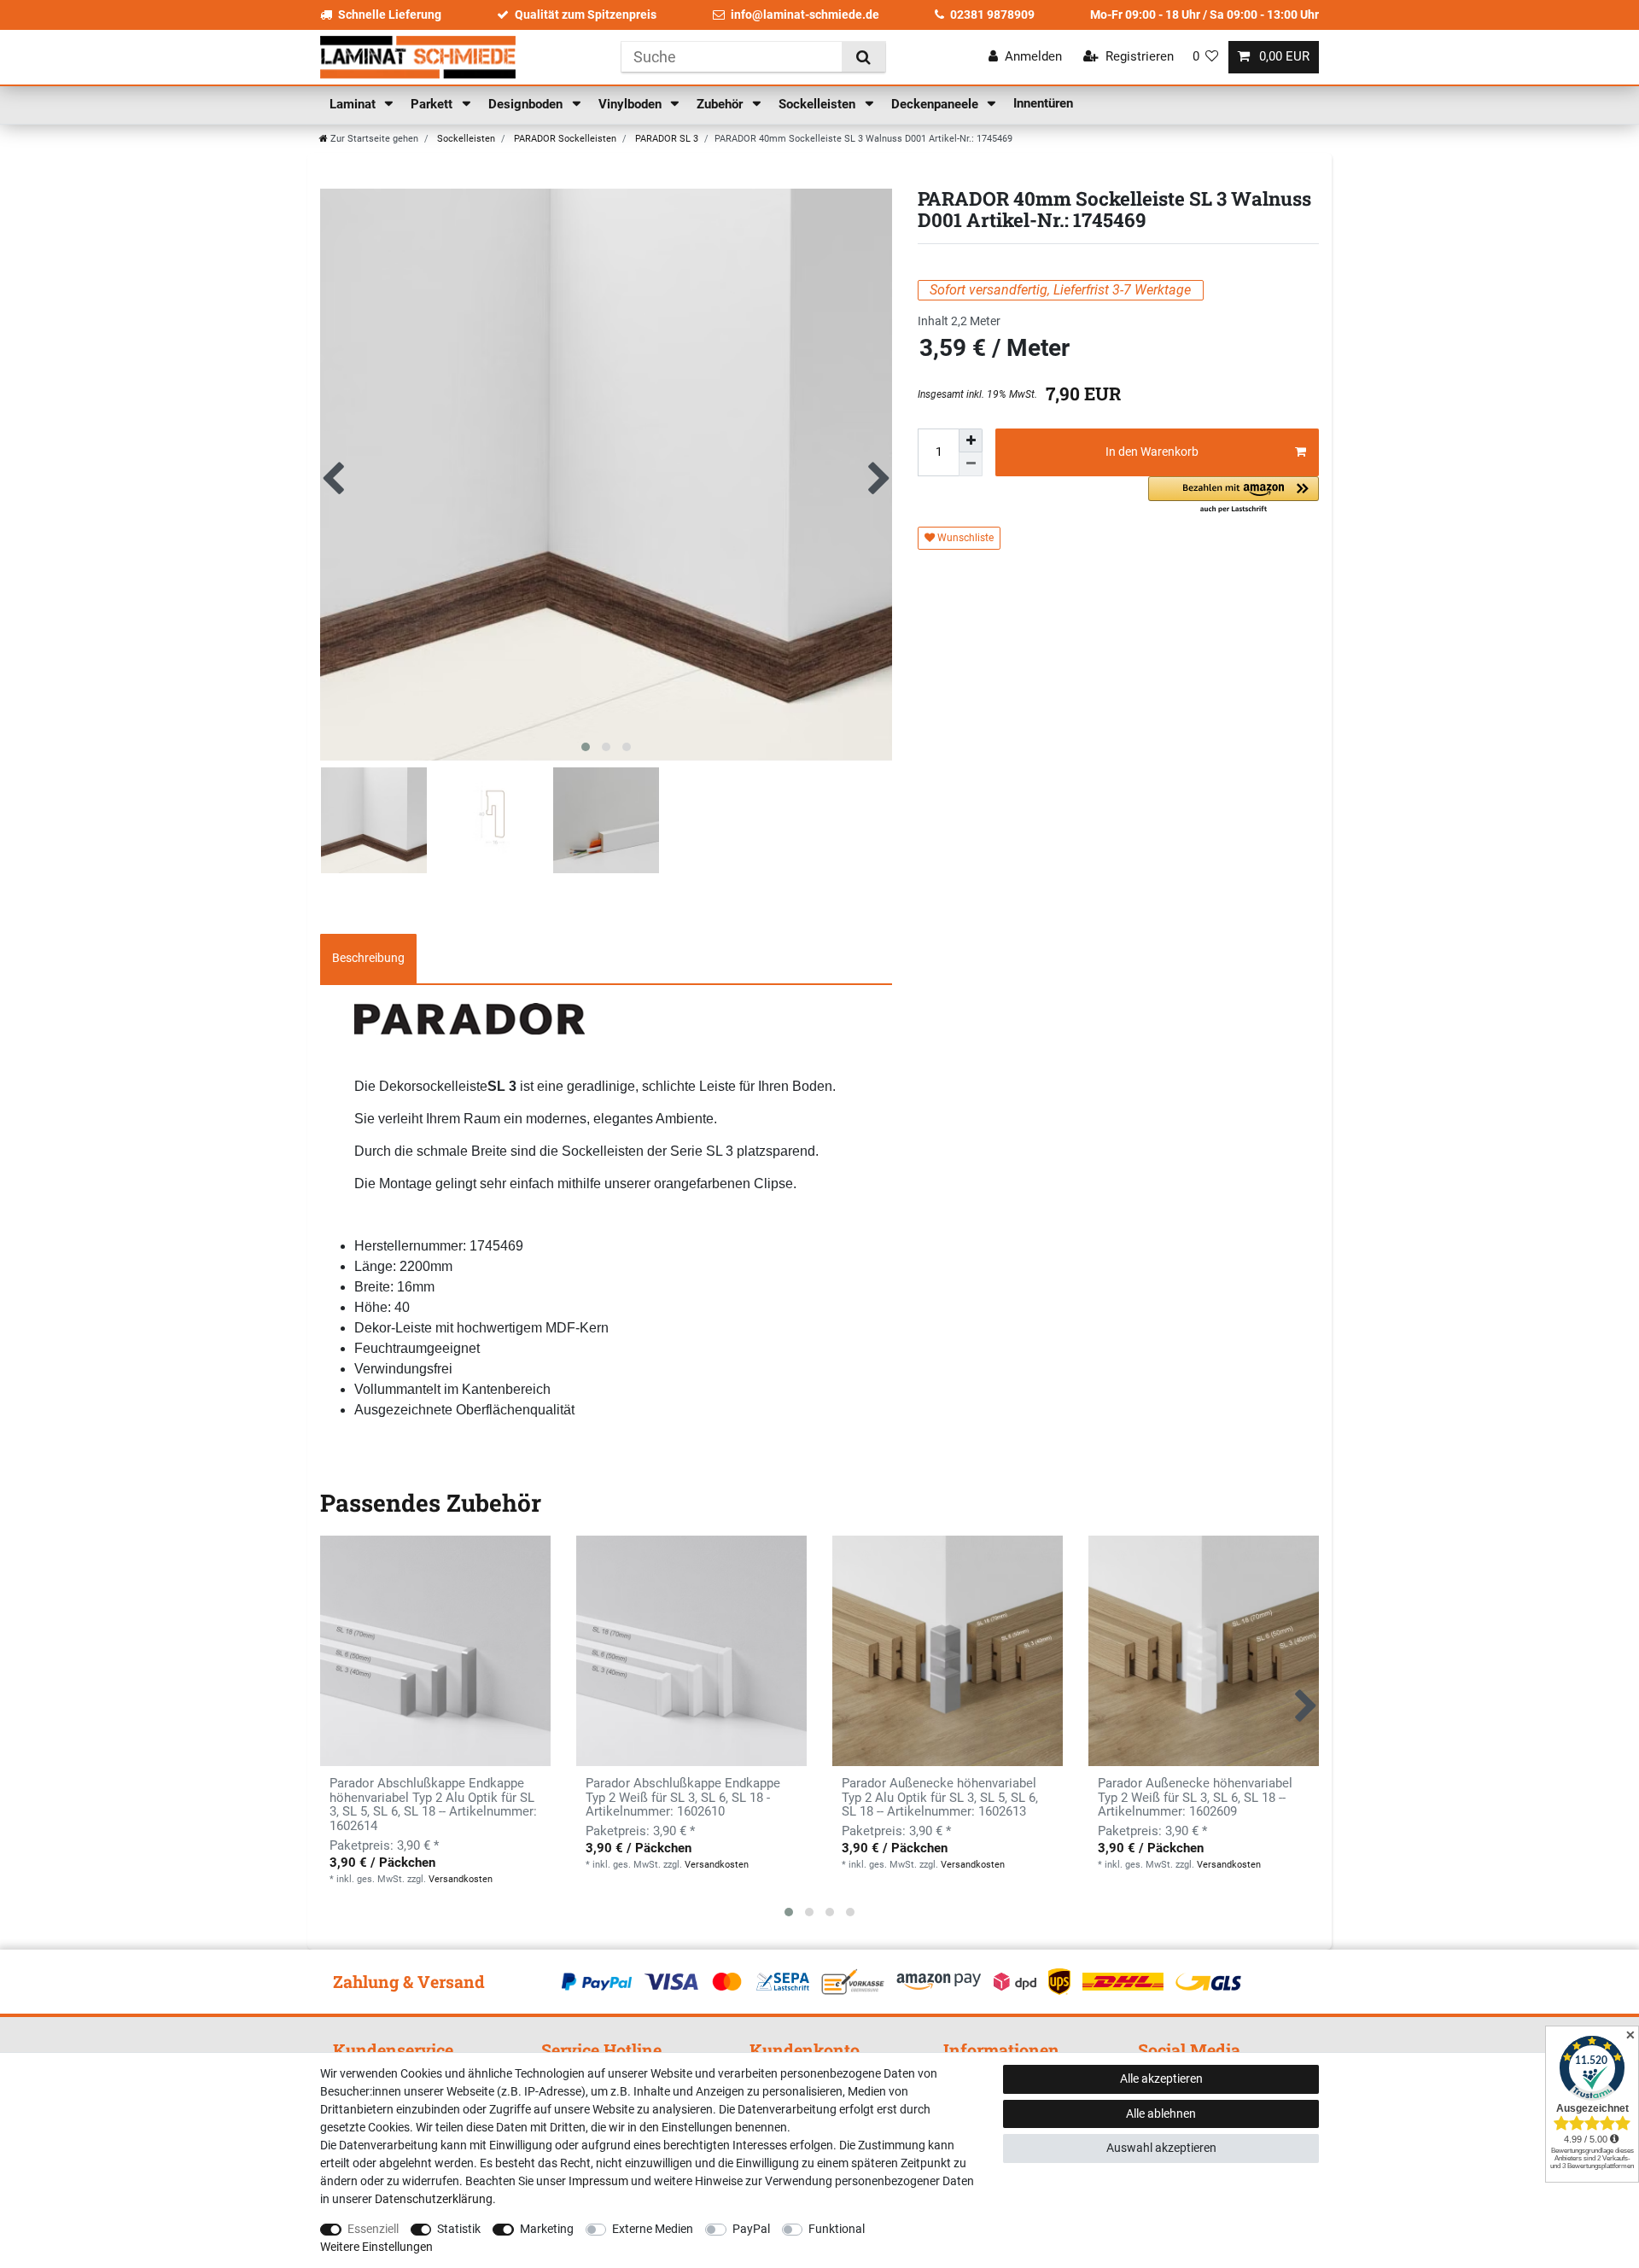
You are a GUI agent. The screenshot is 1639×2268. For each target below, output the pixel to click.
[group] (691, 1651)
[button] (1234, 496)
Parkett (433, 104)
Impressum (598, 2181)
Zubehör (721, 104)
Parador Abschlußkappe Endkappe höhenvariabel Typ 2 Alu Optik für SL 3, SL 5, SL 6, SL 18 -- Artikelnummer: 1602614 (433, 1805)
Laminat (354, 104)
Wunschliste (964, 538)
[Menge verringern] (971, 464)
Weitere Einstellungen (376, 2247)
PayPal (751, 2229)
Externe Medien (653, 2229)
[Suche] (863, 57)
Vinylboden (632, 104)
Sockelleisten (819, 104)
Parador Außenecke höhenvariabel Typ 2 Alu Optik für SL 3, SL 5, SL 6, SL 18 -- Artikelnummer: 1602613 (940, 1798)
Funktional (837, 2229)
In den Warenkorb (1152, 452)
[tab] (368, 959)
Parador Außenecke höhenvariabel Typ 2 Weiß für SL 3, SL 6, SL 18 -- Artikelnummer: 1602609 (1195, 1798)
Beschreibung (368, 958)
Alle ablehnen (1161, 2113)
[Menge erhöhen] (971, 440)
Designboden (527, 104)
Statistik (459, 2229)
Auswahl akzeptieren (1161, 2148)
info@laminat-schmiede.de (805, 15)
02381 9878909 (992, 15)
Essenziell (373, 2229)
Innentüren (1043, 103)
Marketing (547, 2229)
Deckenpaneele (936, 104)
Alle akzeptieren (1161, 2079)
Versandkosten (461, 1879)
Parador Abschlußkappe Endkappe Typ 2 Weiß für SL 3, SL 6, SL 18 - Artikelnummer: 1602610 (683, 1798)
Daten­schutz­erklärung (434, 2199)
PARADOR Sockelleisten (564, 139)
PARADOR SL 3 (665, 139)
